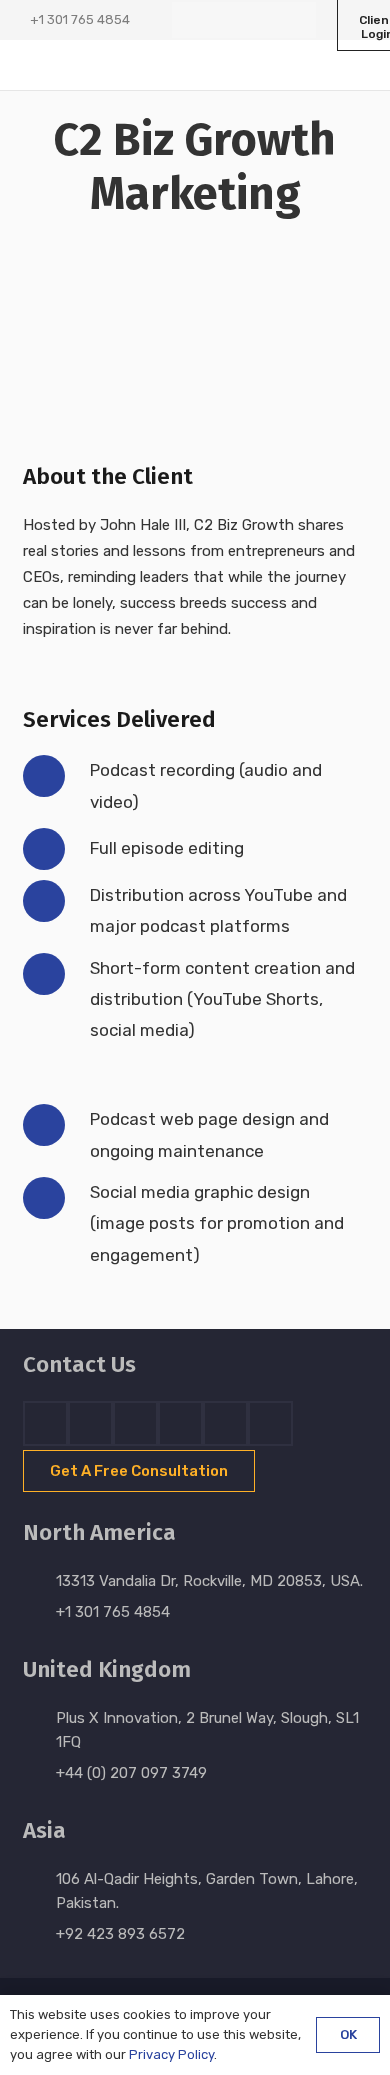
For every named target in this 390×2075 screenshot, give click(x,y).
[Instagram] (262, 20)
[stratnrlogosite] (99, 65)
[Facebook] (190, 20)
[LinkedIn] (226, 20)
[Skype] (180, 1423)
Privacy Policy (171, 2054)
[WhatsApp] (298, 20)
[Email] (270, 1423)
